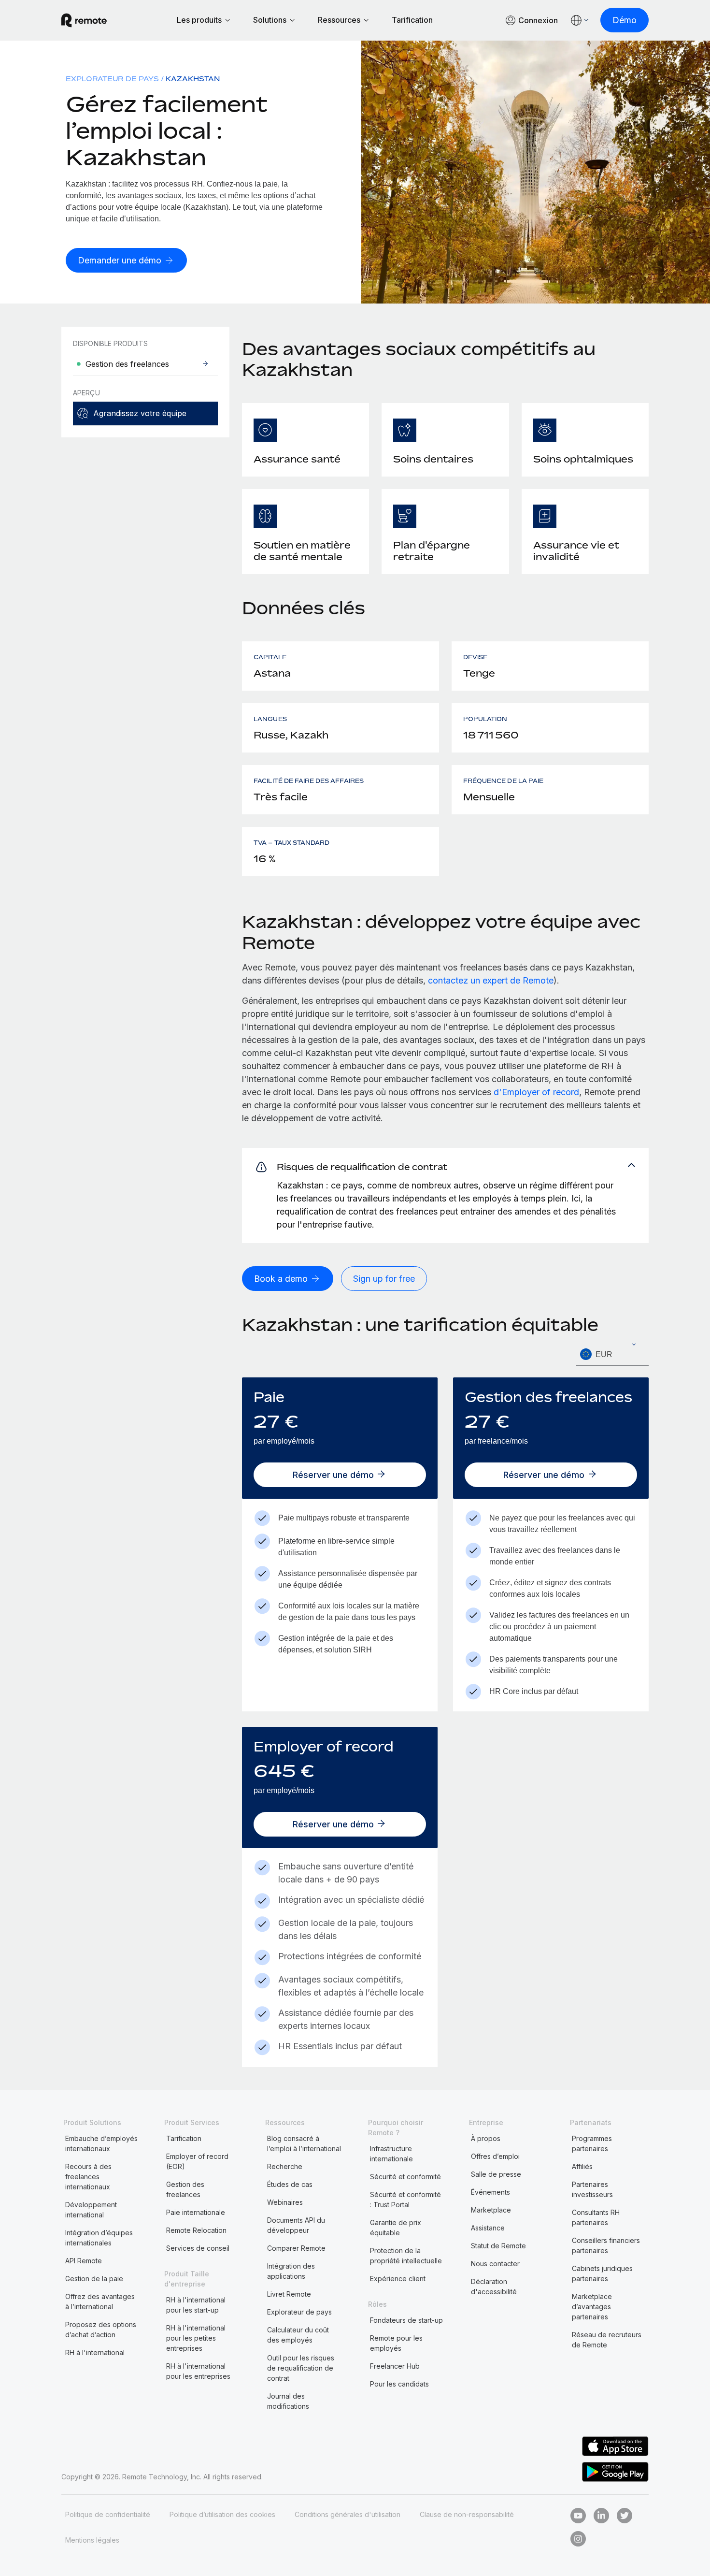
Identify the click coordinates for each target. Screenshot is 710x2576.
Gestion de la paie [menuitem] (94, 2279)
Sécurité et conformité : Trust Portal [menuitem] (405, 2200)
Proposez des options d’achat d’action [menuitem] (101, 2330)
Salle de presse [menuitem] (496, 2174)
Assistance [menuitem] (488, 2228)
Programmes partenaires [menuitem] (592, 2143)
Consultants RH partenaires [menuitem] (596, 2217)
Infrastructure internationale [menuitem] (391, 2154)
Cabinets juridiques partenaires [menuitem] (602, 2273)
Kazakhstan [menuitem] (193, 79)
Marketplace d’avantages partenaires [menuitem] (592, 2307)
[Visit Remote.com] (84, 20)
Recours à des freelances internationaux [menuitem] (88, 2177)
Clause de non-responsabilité (467, 2514)
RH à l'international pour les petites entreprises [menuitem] (196, 2338)
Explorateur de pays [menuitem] (112, 79)
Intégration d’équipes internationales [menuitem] (99, 2238)
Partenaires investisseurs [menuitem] (592, 2189)
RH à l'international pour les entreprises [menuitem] (198, 2371)
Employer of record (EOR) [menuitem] (197, 2161)
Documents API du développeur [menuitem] (296, 2225)
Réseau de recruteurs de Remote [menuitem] (607, 2340)
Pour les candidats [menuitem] (399, 2384)
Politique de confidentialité (108, 2514)
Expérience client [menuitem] (398, 2279)
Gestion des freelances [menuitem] (185, 2189)
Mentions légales (92, 2540)
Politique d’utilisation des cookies (222, 2514)
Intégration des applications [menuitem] (291, 2271)
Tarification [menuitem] (184, 2138)
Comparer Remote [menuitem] (296, 2248)
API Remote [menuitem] (84, 2261)
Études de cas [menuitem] (290, 2184)
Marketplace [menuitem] (491, 2210)
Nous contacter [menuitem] (495, 2264)
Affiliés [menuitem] (582, 2166)
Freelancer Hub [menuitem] (395, 2366)
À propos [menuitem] (486, 2138)
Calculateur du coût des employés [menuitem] (298, 2335)
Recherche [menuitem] (285, 2166)
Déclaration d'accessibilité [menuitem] (494, 2287)
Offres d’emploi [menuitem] (495, 2156)
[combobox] (612, 1354)
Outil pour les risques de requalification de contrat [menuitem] (301, 2368)
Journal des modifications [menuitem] (288, 2401)
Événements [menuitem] (490, 2192)
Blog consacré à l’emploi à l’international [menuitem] (304, 2143)
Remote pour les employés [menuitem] (396, 2343)
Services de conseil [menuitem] (198, 2248)
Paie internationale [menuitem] (196, 2212)
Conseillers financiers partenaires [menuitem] (606, 2245)
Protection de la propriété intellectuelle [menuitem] (406, 2256)
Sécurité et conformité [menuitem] (405, 2177)
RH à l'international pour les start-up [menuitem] (196, 2305)
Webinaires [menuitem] (285, 2202)
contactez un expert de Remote (491, 980)
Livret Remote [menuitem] (289, 2294)
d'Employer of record (536, 1092)
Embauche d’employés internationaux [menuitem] (101, 2143)
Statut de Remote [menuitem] (498, 2246)
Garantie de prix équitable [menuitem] (396, 2228)
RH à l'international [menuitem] (95, 2352)
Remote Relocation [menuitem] (196, 2230)
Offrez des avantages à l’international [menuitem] (100, 2301)
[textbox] (612, 1355)
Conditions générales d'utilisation (348, 2514)
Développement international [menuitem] (91, 2210)
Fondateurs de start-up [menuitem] (406, 2320)
